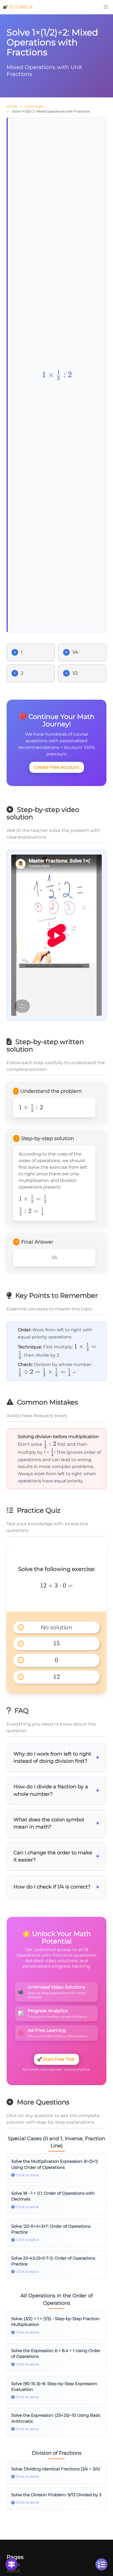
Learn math (34, 106)
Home (12, 106)
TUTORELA (21, 7)
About (13, 2571)
